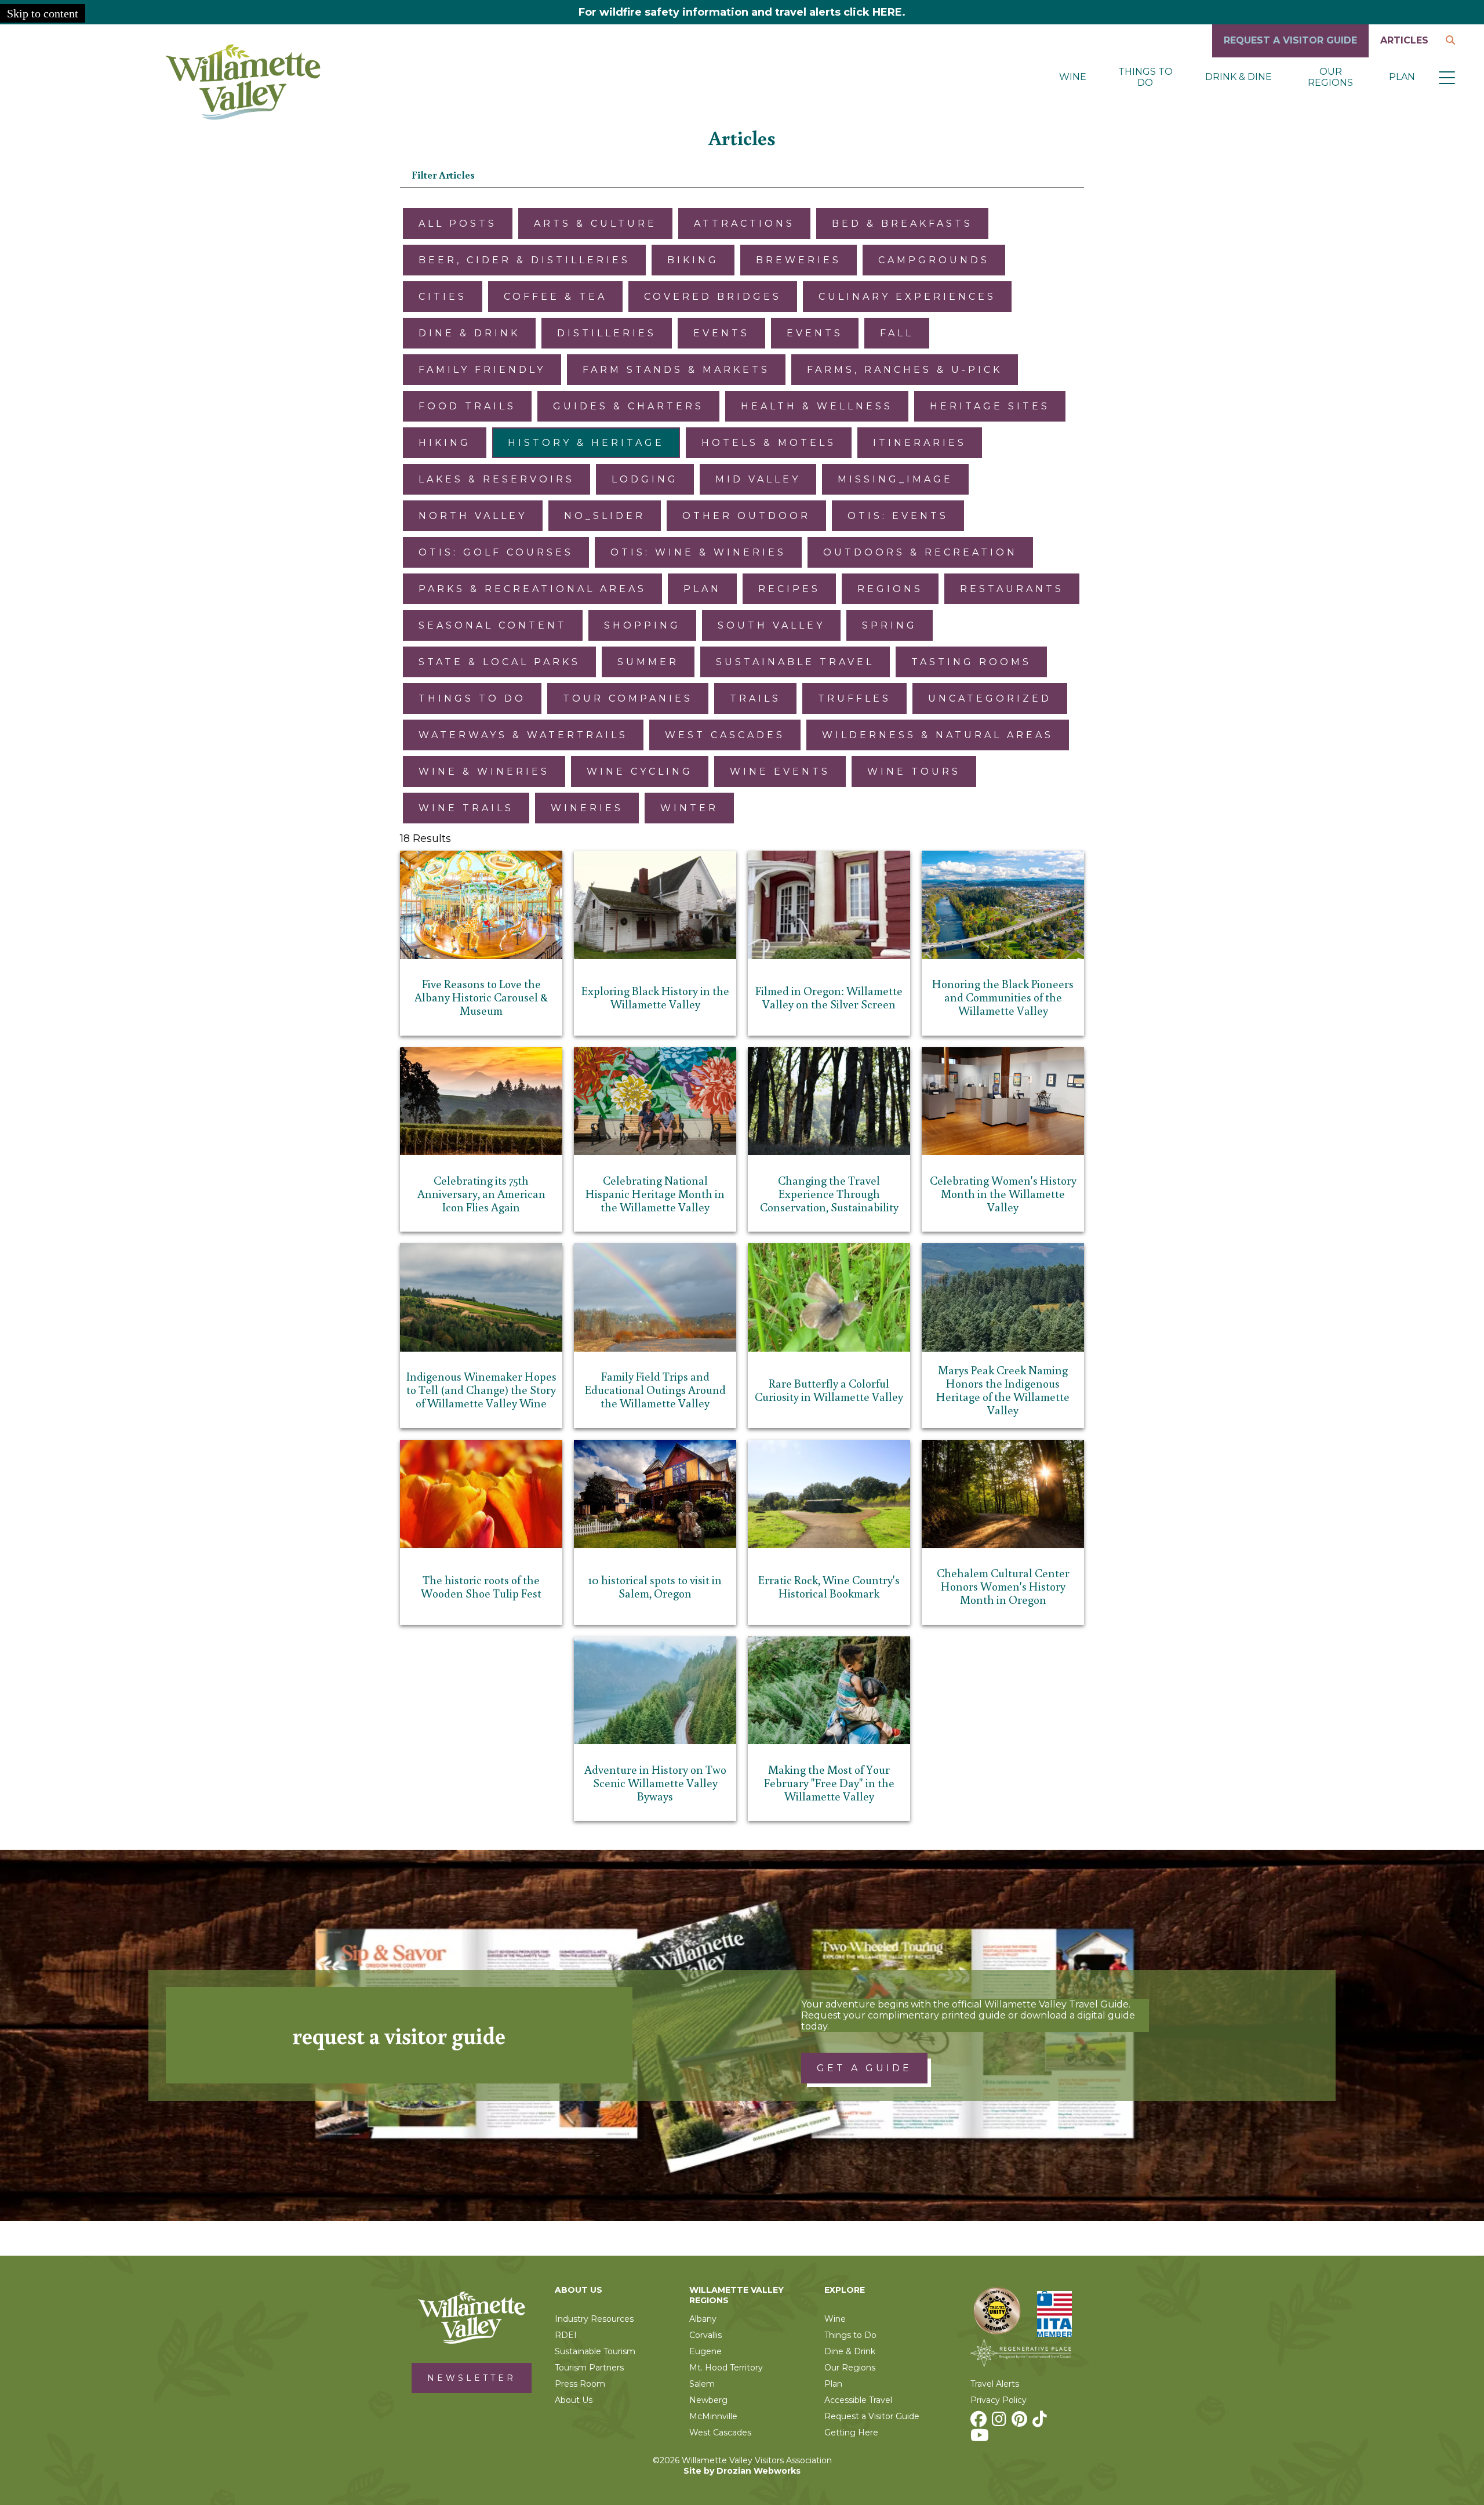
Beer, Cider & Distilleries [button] (524, 260)
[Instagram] (1001, 2422)
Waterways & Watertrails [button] (523, 735)
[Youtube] (981, 2438)
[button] (1447, 77)
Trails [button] (755, 698)
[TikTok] (1041, 2422)
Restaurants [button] (1012, 589)
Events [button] (721, 333)
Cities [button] (443, 297)
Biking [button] (693, 260)
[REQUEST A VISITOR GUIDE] (1290, 54)
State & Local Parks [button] (499, 662)
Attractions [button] (744, 224)
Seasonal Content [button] (493, 625)
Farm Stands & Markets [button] (676, 370)
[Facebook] (980, 2422)
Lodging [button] (645, 479)
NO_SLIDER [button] (605, 516)
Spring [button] (890, 625)
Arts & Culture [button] (595, 224)
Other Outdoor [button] (746, 516)
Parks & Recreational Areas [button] (532, 589)
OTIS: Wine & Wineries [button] (698, 552)
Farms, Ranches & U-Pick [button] (905, 370)
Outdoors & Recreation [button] (920, 552)
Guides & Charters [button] (628, 406)
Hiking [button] (445, 443)
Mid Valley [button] (758, 479)
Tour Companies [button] (628, 698)
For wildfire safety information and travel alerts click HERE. (742, 12)
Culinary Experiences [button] (907, 297)
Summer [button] (648, 662)
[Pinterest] (1021, 2422)
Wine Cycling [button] (640, 772)
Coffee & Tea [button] (555, 297)
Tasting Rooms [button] (971, 662)
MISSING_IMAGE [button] (895, 479)
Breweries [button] (799, 260)
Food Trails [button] (467, 406)
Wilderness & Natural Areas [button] (938, 735)
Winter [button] (689, 808)
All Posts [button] (458, 224)
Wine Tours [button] (914, 772)
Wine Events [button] (780, 772)
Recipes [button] (789, 589)
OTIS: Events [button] (898, 516)
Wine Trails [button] (466, 808)
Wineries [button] (587, 808)
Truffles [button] (854, 698)
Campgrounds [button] (934, 260)
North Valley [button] (473, 516)
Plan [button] (702, 589)
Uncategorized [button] (990, 698)
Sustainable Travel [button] (795, 662)
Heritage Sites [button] (990, 406)
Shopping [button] (642, 625)
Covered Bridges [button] (713, 297)
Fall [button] (897, 333)
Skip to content (43, 13)
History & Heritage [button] (586, 443)
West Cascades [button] (725, 735)
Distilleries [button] (607, 333)
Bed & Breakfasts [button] (902, 224)
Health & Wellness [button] (817, 406)
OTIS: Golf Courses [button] (496, 552)
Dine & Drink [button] (469, 333)
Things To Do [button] (472, 698)
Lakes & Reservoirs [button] (497, 479)
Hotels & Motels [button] (769, 443)
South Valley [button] (771, 625)
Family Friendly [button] (482, 370)
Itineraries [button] (920, 443)
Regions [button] (890, 589)
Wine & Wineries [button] (484, 772)
